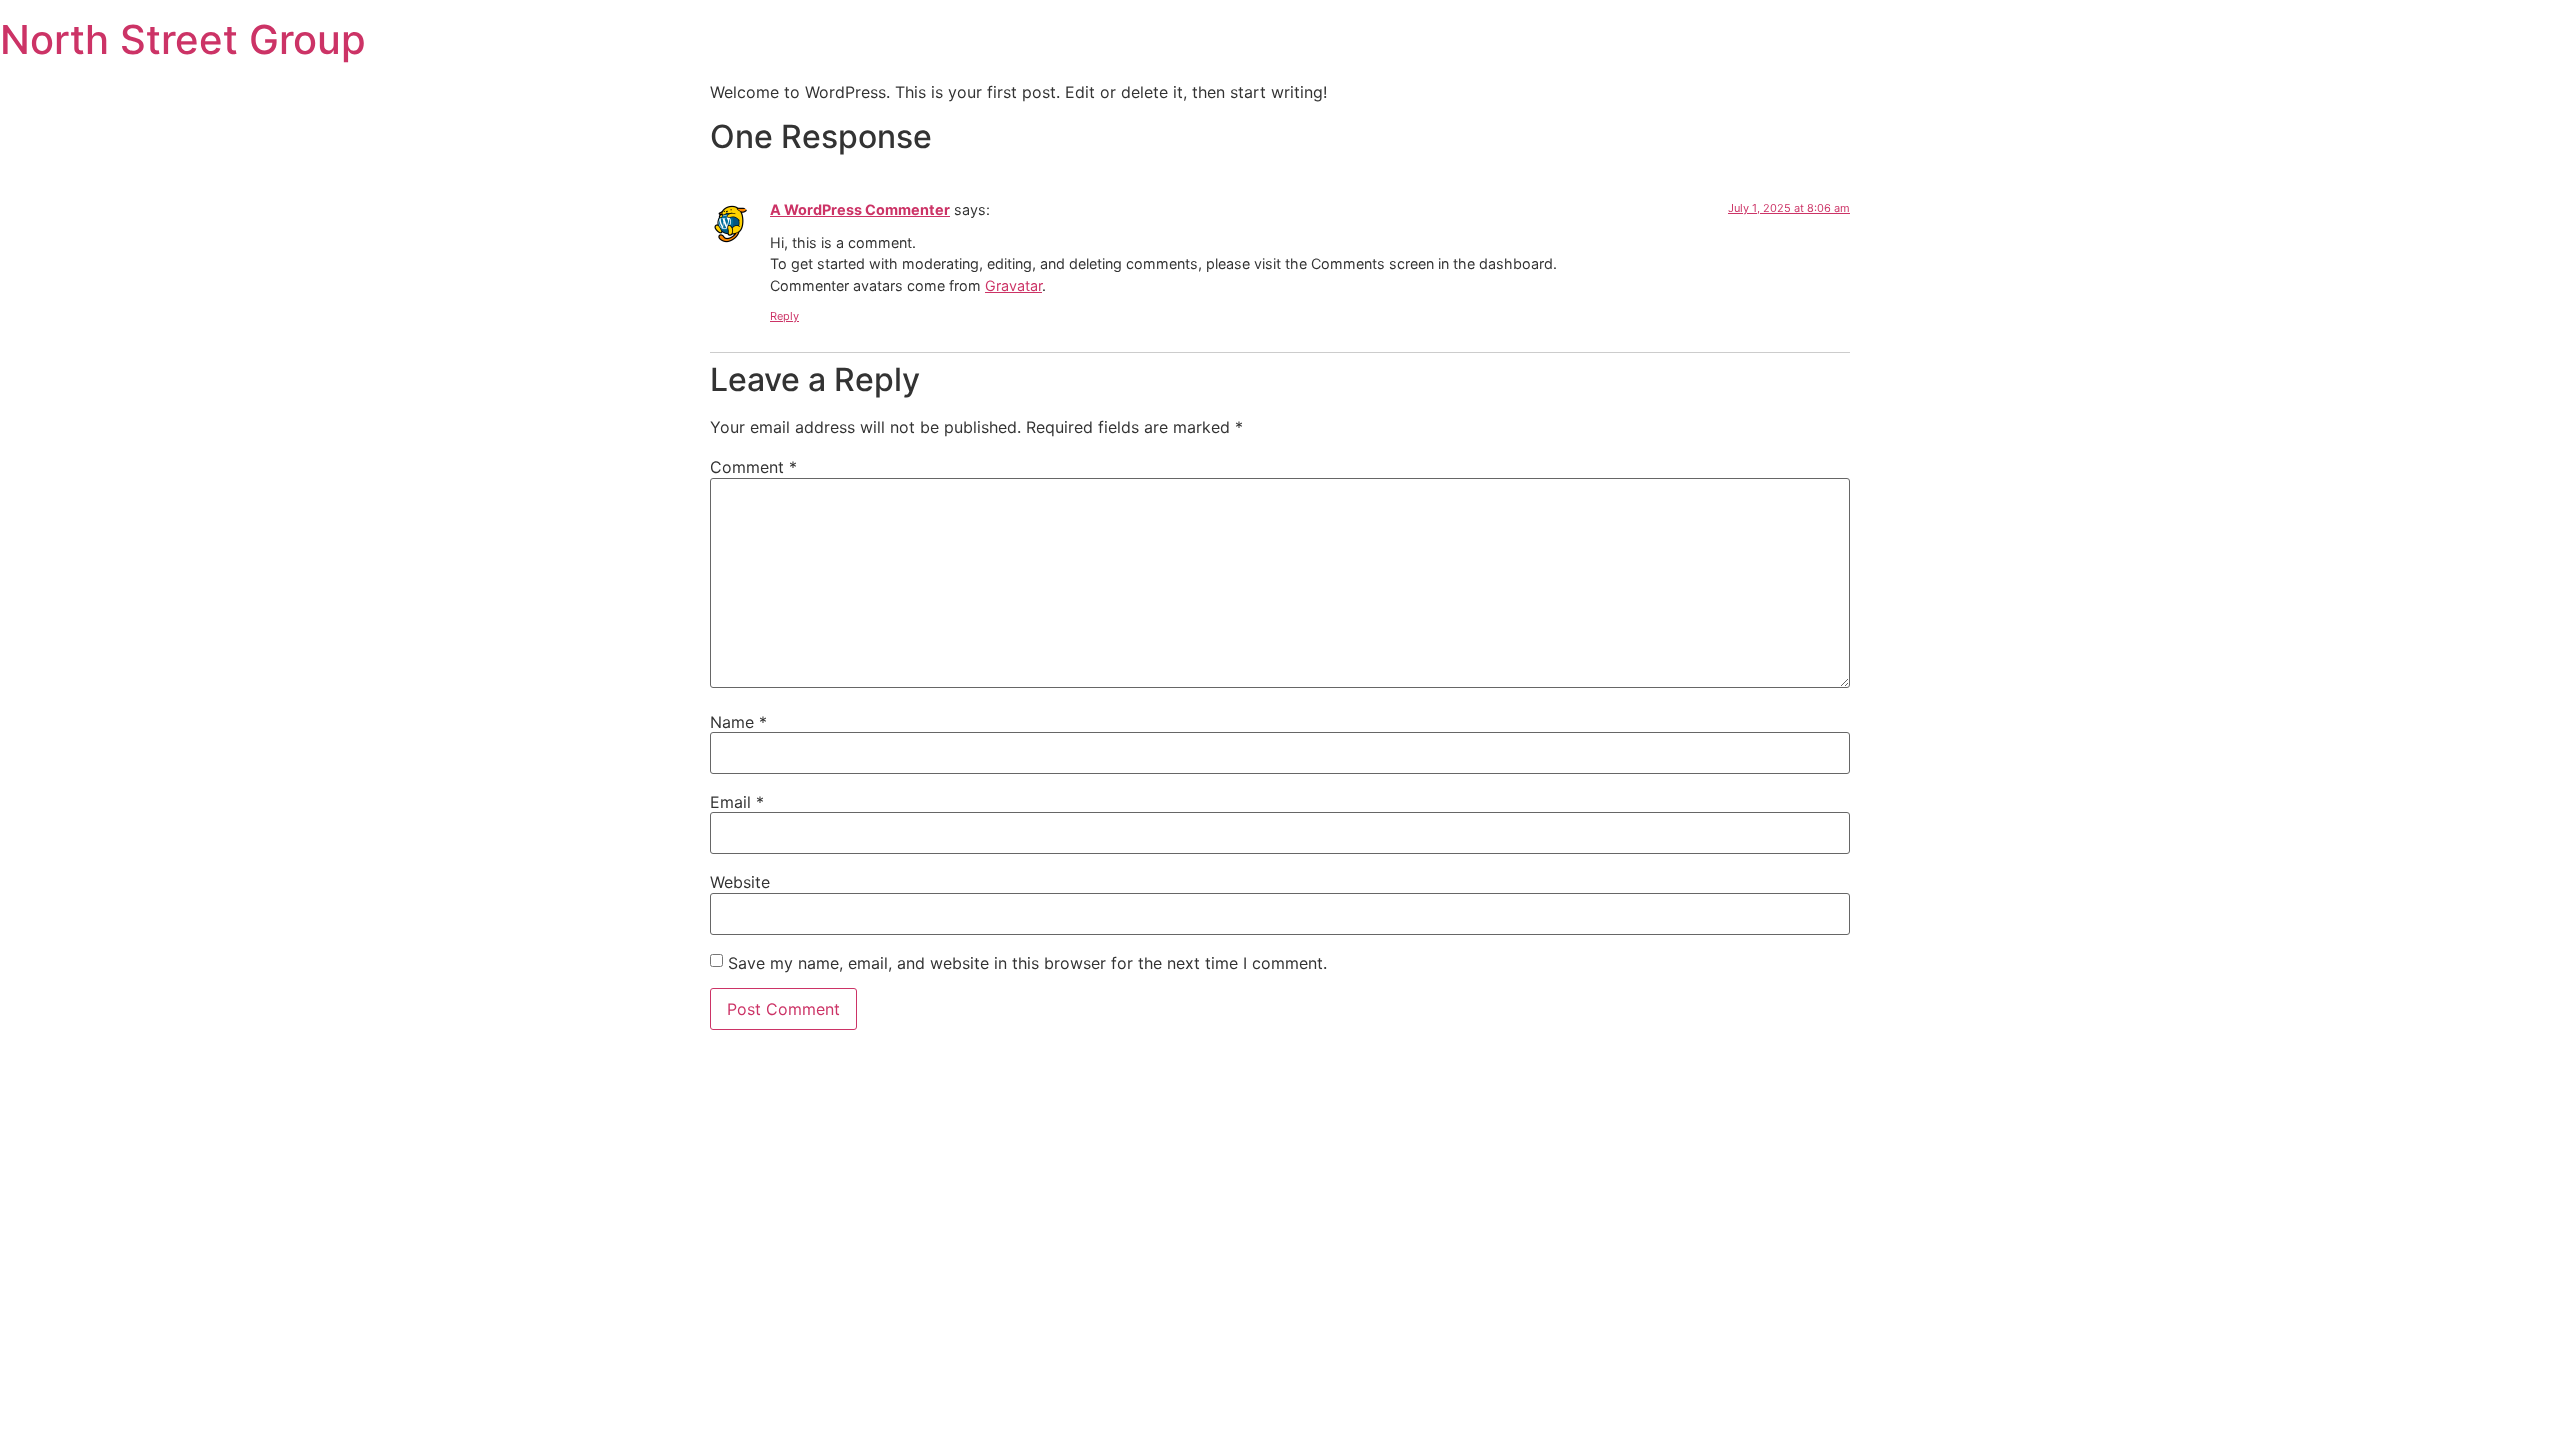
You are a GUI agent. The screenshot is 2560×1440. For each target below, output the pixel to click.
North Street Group (183, 39)
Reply (784, 316)
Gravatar (1013, 285)
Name (738, 722)
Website (740, 882)
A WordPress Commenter (860, 209)
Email (737, 802)
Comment (753, 467)
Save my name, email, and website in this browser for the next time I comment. (1027, 963)
